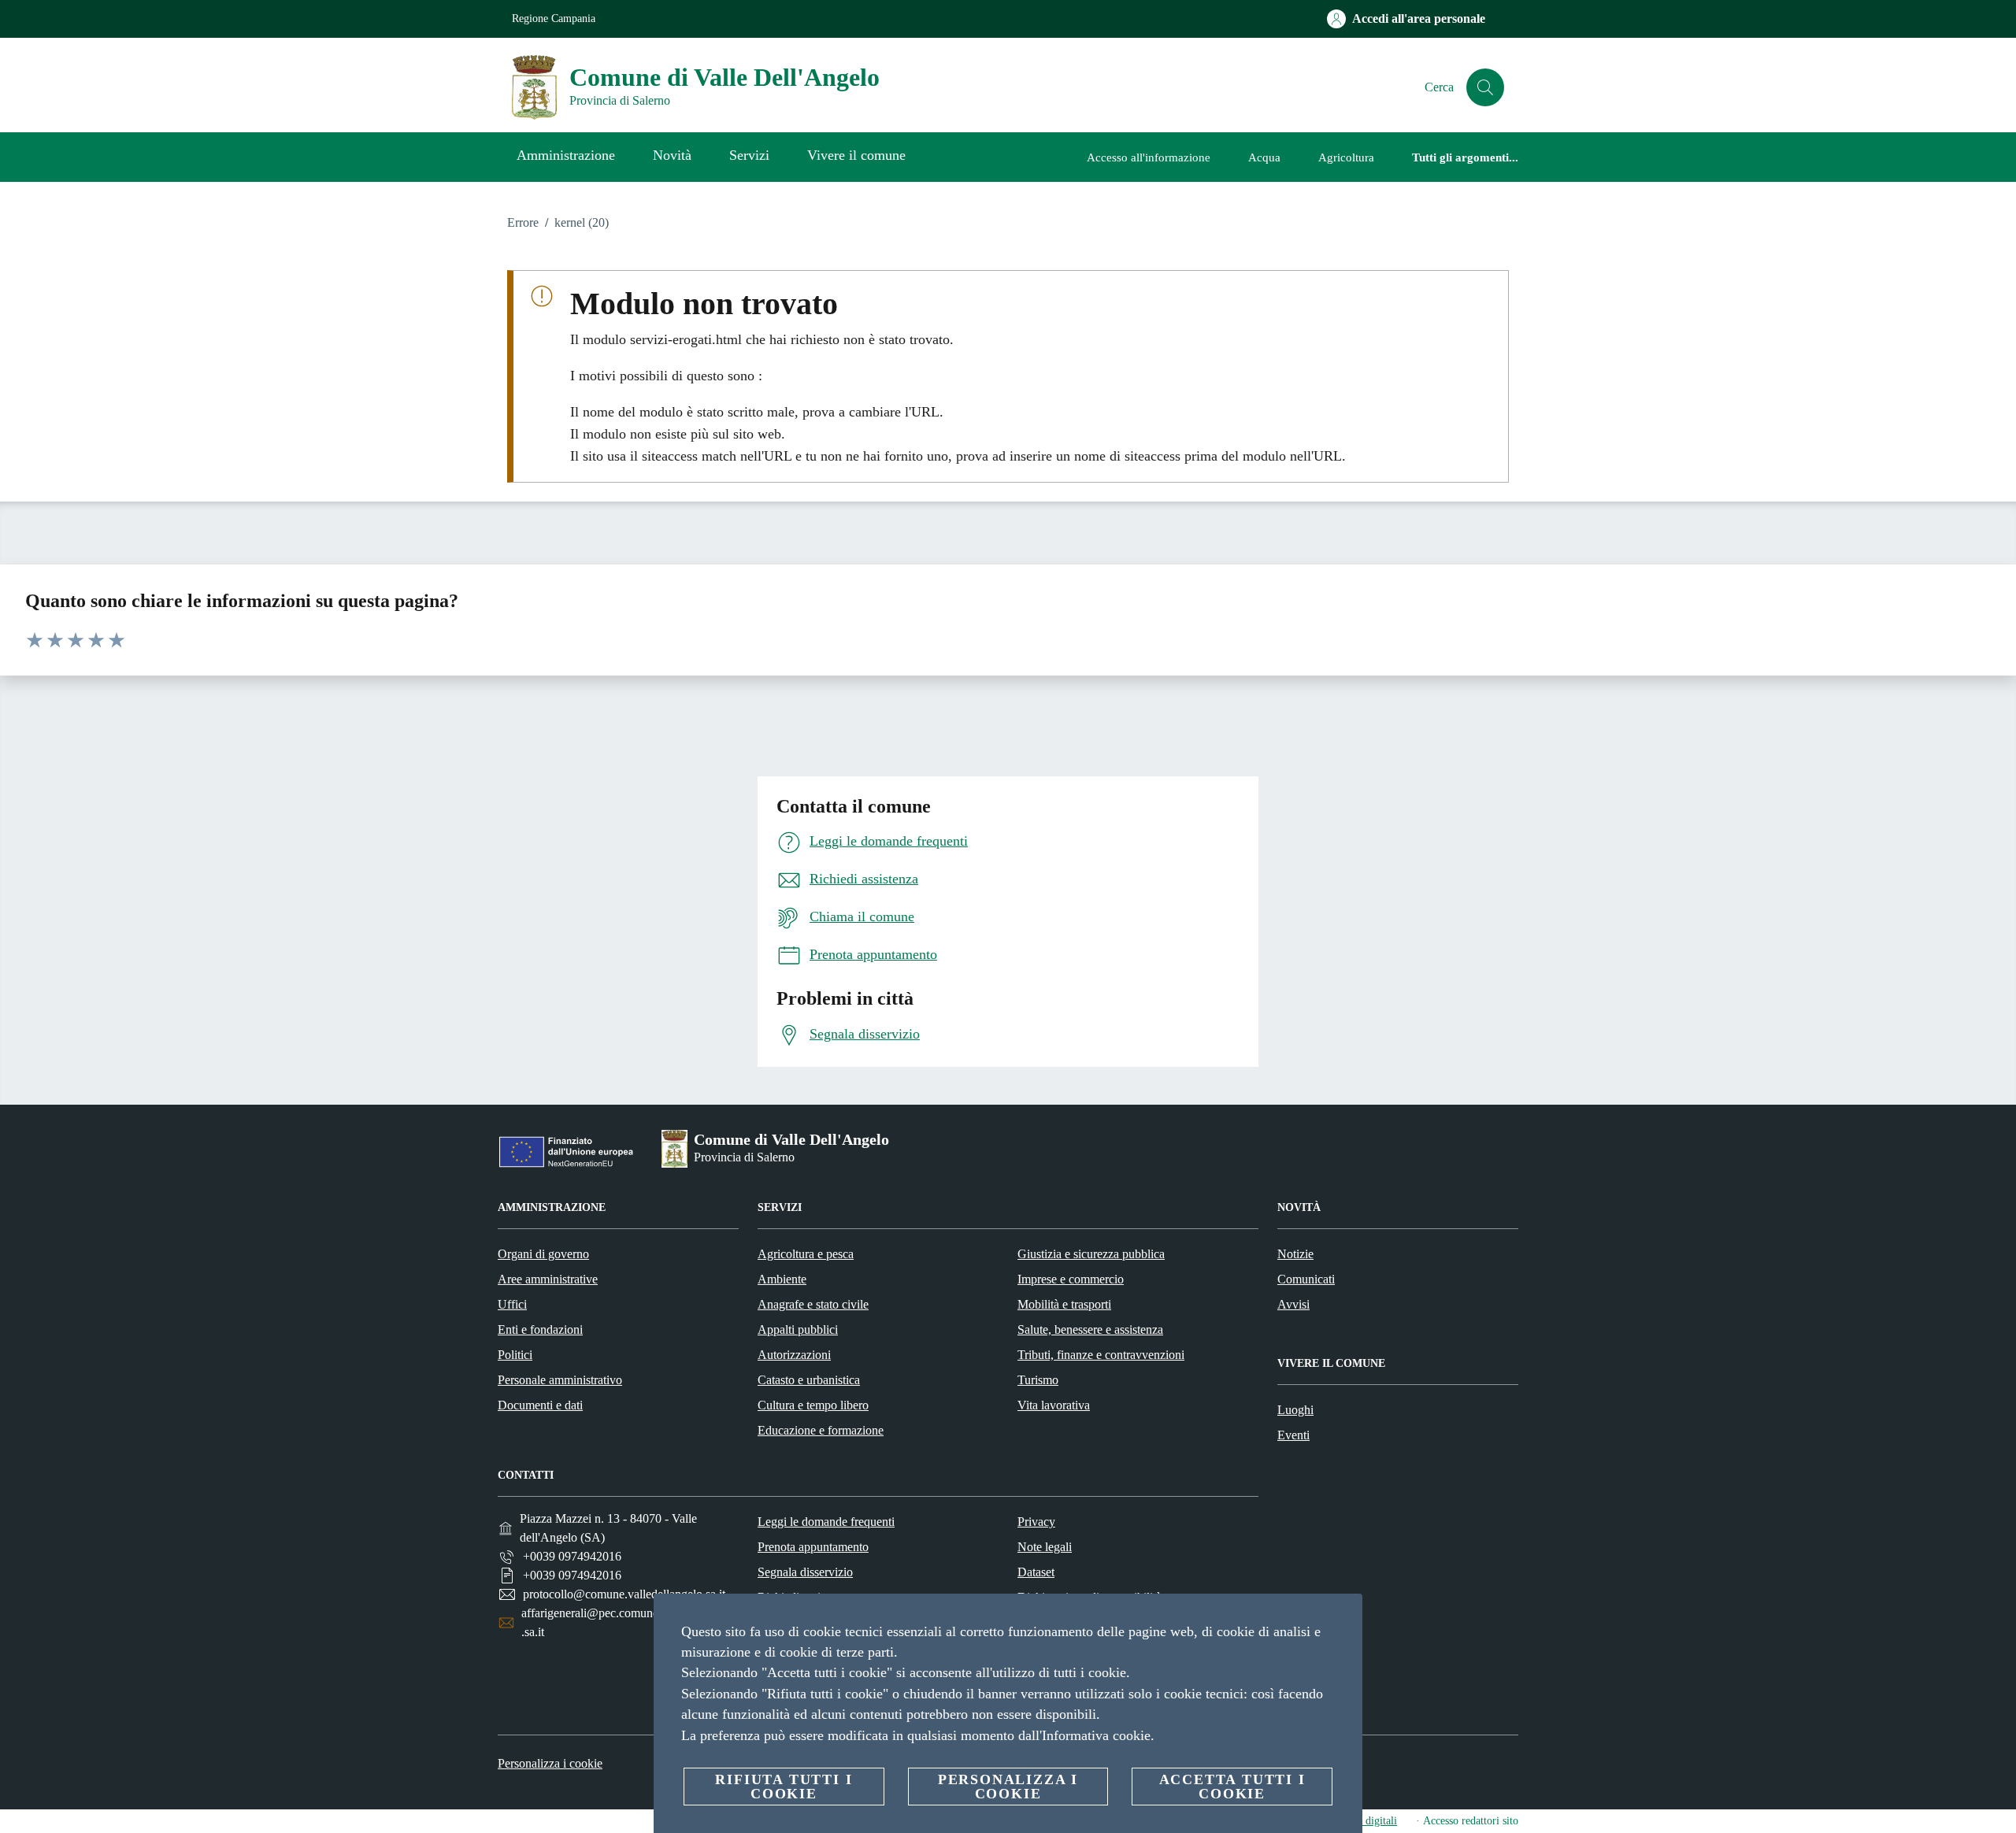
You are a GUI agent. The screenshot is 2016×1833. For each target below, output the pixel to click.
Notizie (1295, 1254)
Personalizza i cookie (550, 1763)
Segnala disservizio (805, 1572)
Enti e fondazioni (540, 1329)
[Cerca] (1485, 87)
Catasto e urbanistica (809, 1380)
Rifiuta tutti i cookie (784, 1787)
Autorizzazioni (794, 1355)
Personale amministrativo (560, 1380)
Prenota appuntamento (813, 1547)
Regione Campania (554, 19)
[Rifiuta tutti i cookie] (1344, 1618)
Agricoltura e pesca (806, 1254)
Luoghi (1295, 1410)
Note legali (1045, 1547)
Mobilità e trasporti (1064, 1304)
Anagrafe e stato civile (813, 1304)
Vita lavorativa (1054, 1405)
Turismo (1038, 1380)
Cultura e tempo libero (813, 1405)
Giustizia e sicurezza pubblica (1091, 1254)
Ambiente (782, 1279)
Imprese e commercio (1071, 1279)
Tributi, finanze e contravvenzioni (1101, 1355)
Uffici (512, 1304)
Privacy (1036, 1522)
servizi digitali (1365, 1821)
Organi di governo (543, 1254)
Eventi (1293, 1435)
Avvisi (1293, 1304)
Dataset (1036, 1572)
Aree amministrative (548, 1279)
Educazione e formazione (821, 1430)
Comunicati (1306, 1279)
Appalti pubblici (798, 1329)
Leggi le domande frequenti (826, 1522)
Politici (515, 1355)
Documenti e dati (540, 1405)
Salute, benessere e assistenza (1090, 1329)
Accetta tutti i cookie (1232, 1787)
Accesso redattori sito (1471, 1821)
